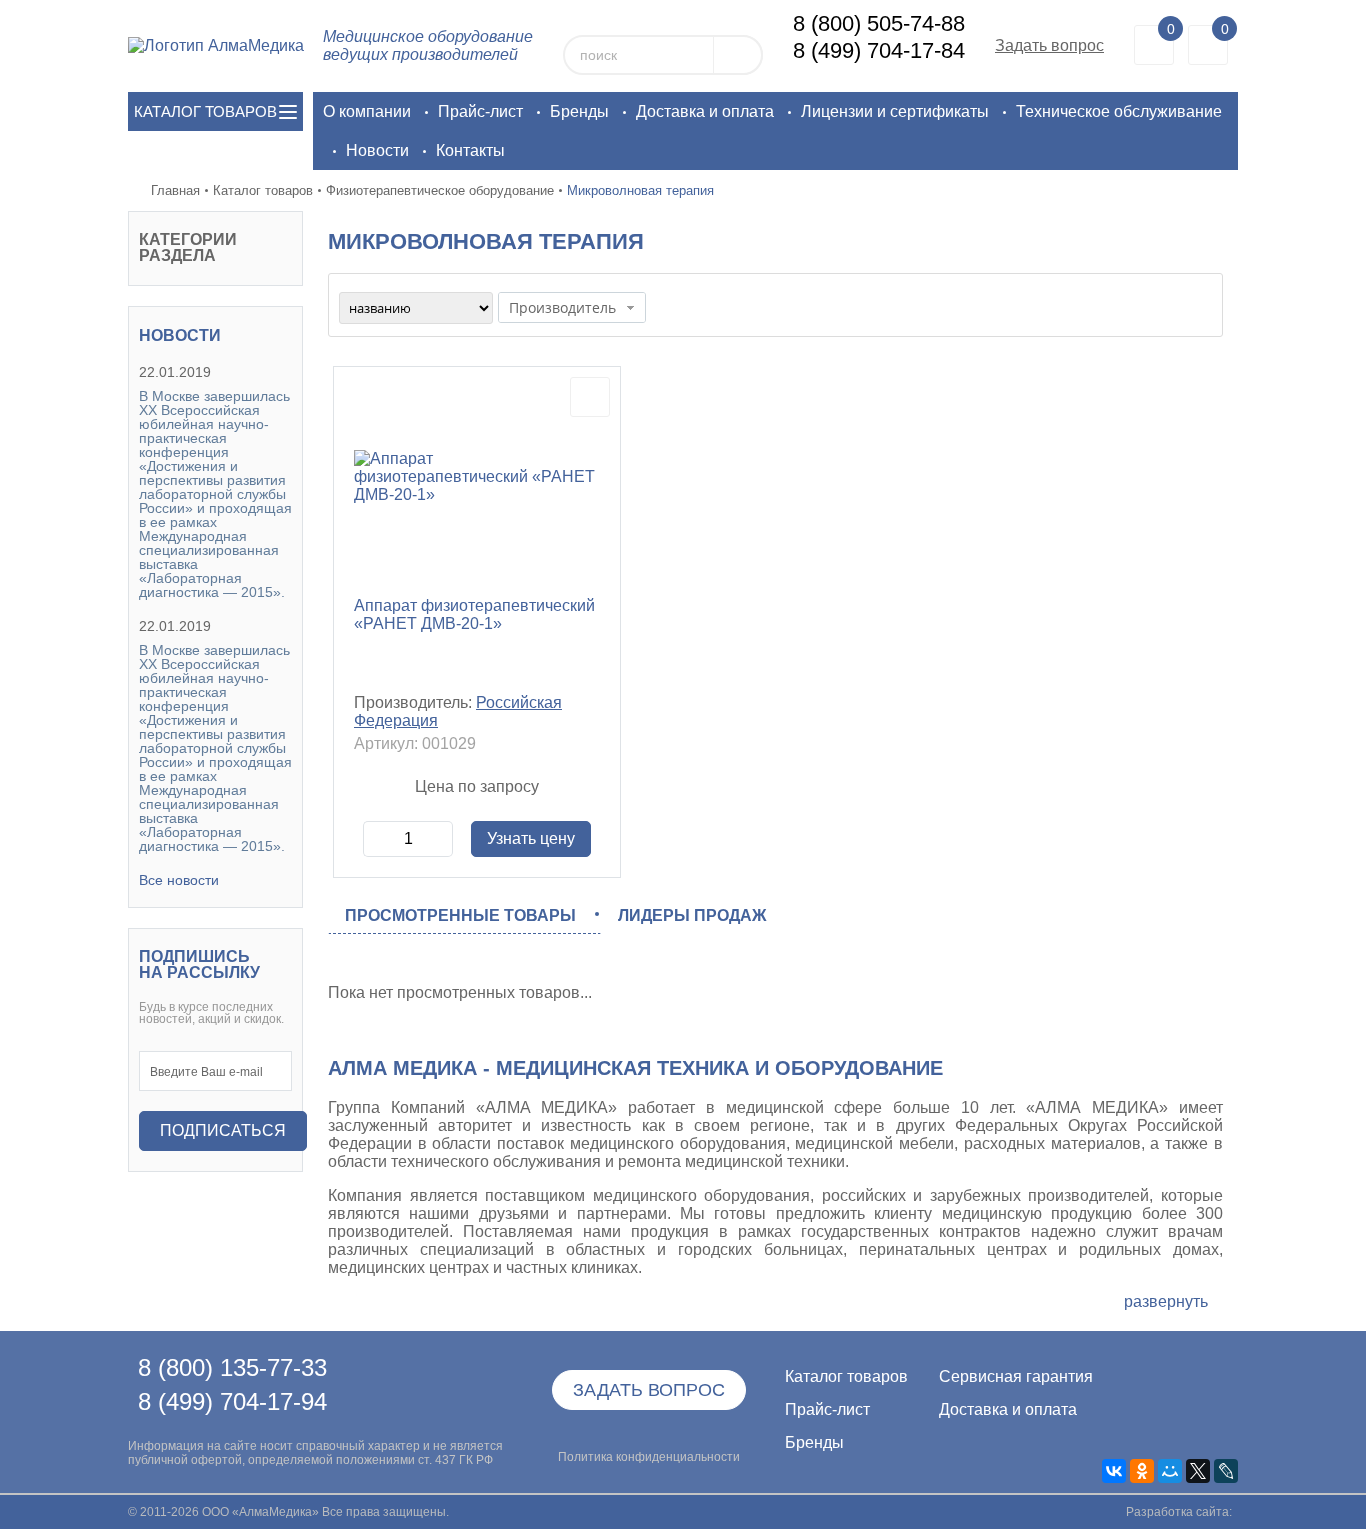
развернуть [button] (1166, 1301)
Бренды (579, 111)
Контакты (470, 150)
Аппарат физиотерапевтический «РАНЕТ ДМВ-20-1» (474, 614)
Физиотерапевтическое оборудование (440, 190)
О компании (367, 111)
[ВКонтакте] (1114, 1471)
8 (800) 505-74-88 (879, 23)
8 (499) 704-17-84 (879, 50)
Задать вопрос (1049, 45)
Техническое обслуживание (1119, 111)
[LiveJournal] (1226, 1471)
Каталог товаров (263, 190)
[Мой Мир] (1170, 1471)
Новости (377, 150)
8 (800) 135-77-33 (232, 1367)
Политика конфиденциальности (649, 1457)
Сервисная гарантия (1001, 1376)
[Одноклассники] (1142, 1471)
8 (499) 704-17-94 (232, 1401)
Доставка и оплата (705, 111)
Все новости (179, 880)
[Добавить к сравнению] (590, 397)
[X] (1198, 1471)
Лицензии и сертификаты (895, 111)
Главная (175, 190)
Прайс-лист (480, 111)
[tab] (464, 916)
